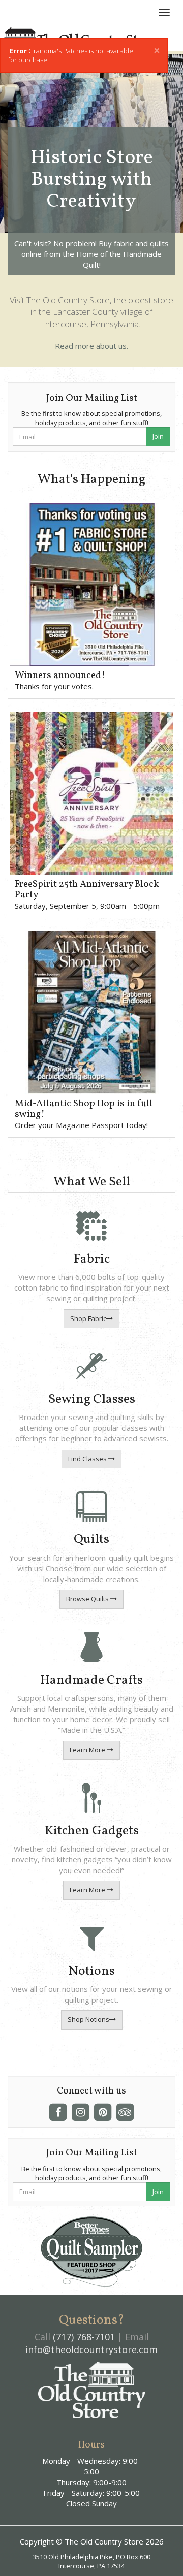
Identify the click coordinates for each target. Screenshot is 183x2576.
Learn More (88, 1750)
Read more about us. (91, 346)
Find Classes (88, 1459)
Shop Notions (88, 2019)
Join (158, 436)
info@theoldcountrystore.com (91, 2349)
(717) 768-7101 (84, 2337)
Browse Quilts (88, 1599)
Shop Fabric (88, 1318)
